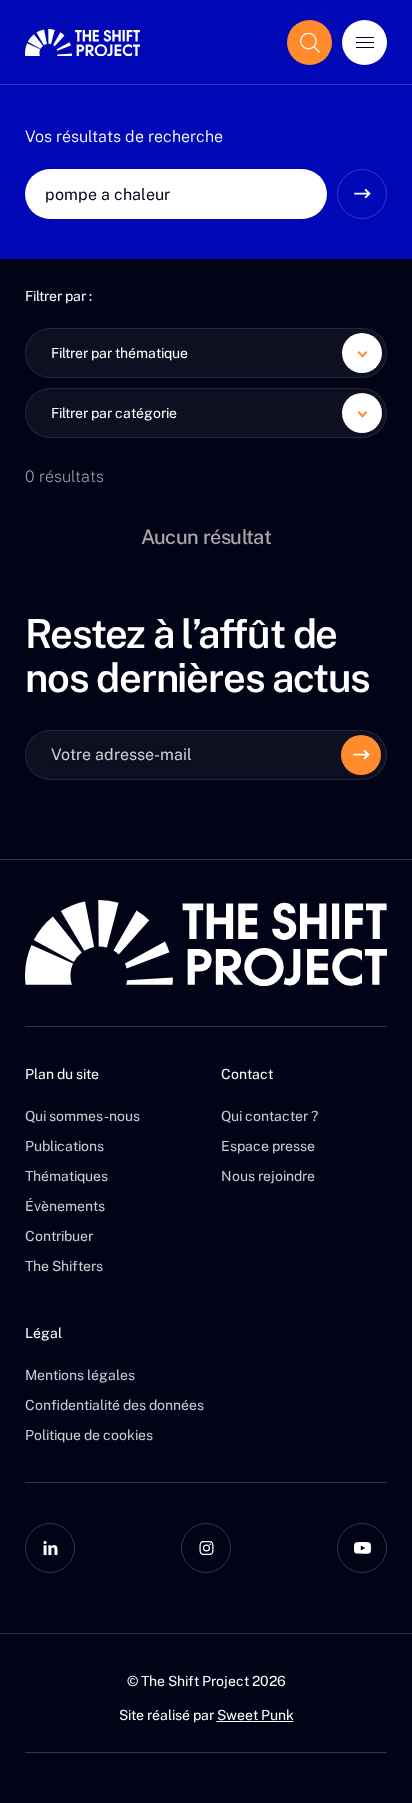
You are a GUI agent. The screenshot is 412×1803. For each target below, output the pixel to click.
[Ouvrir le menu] (364, 42)
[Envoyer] (361, 755)
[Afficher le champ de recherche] (309, 42)
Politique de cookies (89, 1435)
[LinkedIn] (50, 1548)
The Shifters (64, 1266)
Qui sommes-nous (82, 1116)
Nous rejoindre (268, 1176)
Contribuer (59, 1236)
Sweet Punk (255, 1715)
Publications (64, 1146)
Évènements (65, 1206)
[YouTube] (362, 1548)
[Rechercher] (362, 194)
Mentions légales (80, 1375)
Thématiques (66, 1176)
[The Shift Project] (82, 42)
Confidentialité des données (114, 1405)
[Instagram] (206, 1548)
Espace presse (268, 1146)
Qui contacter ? (269, 1116)
